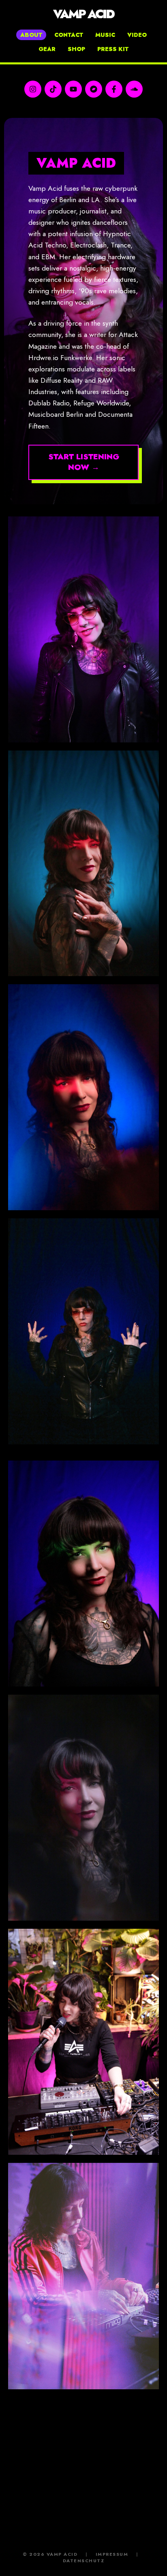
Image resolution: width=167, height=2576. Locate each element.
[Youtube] (73, 89)
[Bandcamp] (94, 89)
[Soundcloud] (134, 89)
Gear (47, 49)
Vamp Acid (83, 14)
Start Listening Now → (84, 462)
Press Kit (113, 49)
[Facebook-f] (114, 89)
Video (137, 35)
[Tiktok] (53, 89)
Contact (69, 35)
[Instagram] (33, 89)
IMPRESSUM (112, 2554)
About (31, 35)
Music (105, 35)
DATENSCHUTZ (84, 2561)
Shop (76, 49)
